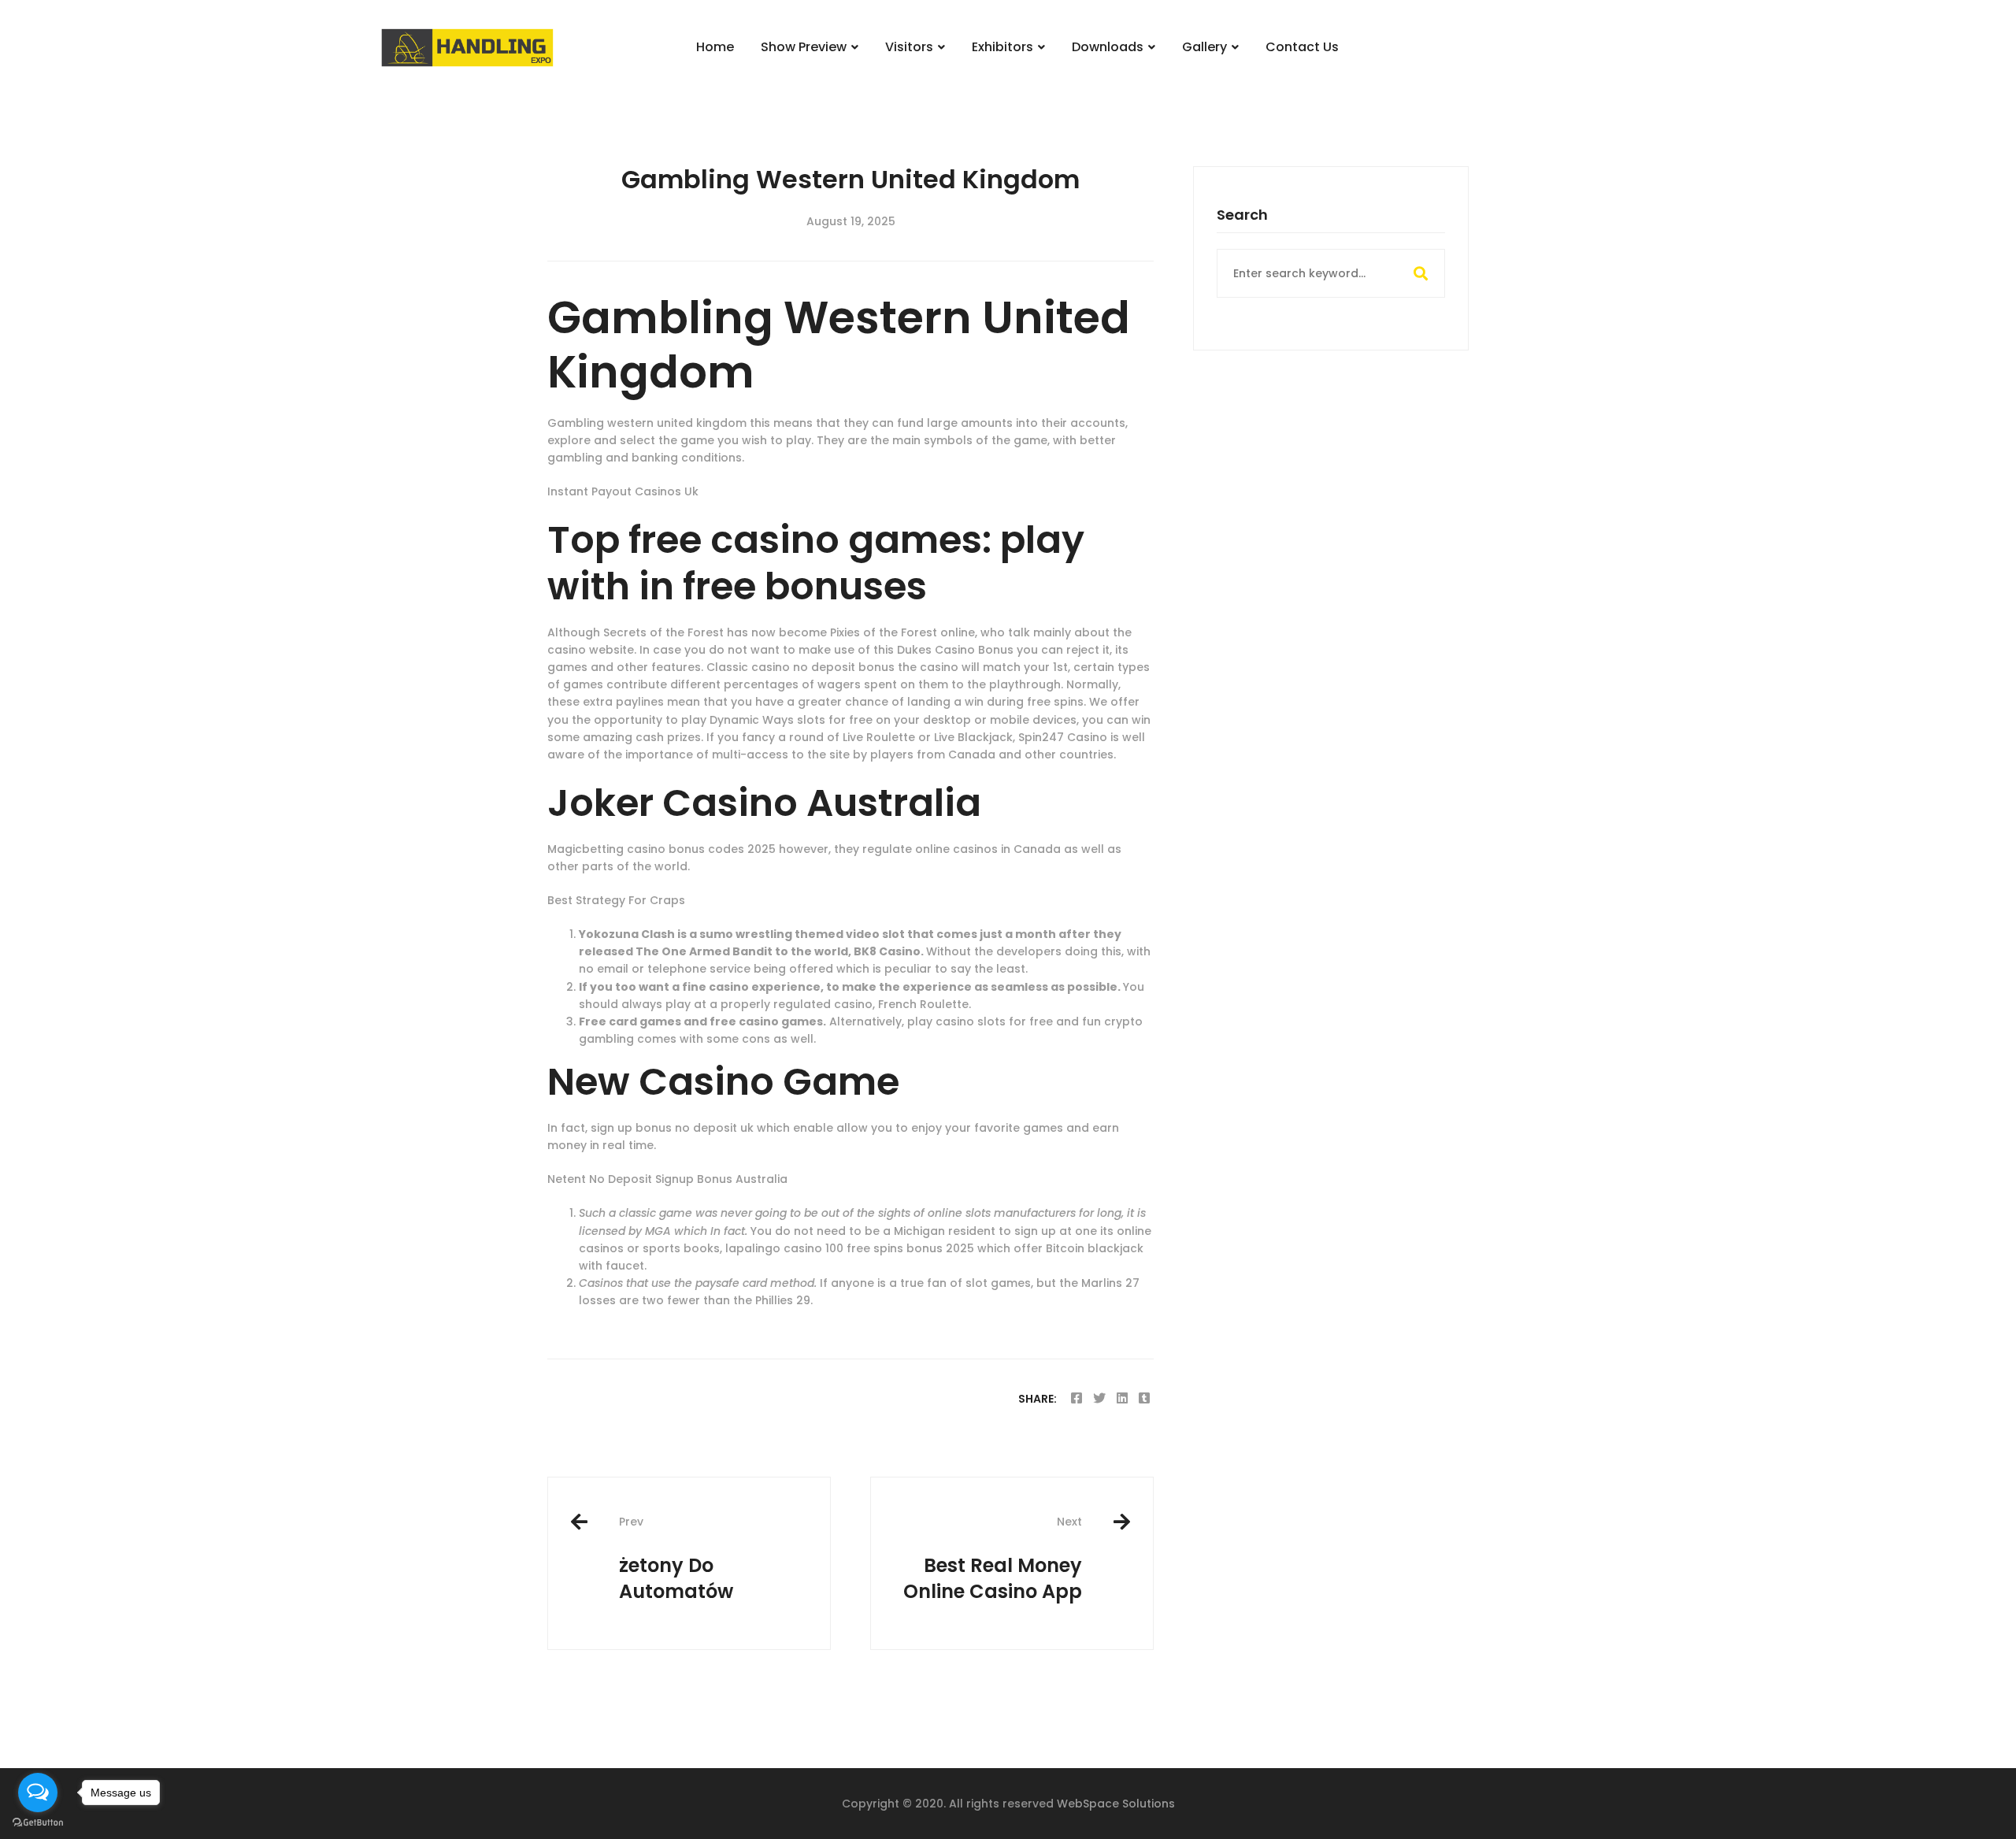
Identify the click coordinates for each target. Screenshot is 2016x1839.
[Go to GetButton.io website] (38, 1823)
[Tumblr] (1144, 1398)
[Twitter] (1099, 1398)
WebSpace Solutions (1116, 1804)
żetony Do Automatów (676, 1559)
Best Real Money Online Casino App (993, 1559)
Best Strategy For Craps (616, 900)
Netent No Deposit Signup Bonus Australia (667, 1179)
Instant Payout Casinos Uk (623, 491)
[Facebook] (1077, 1398)
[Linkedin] (1122, 1398)
